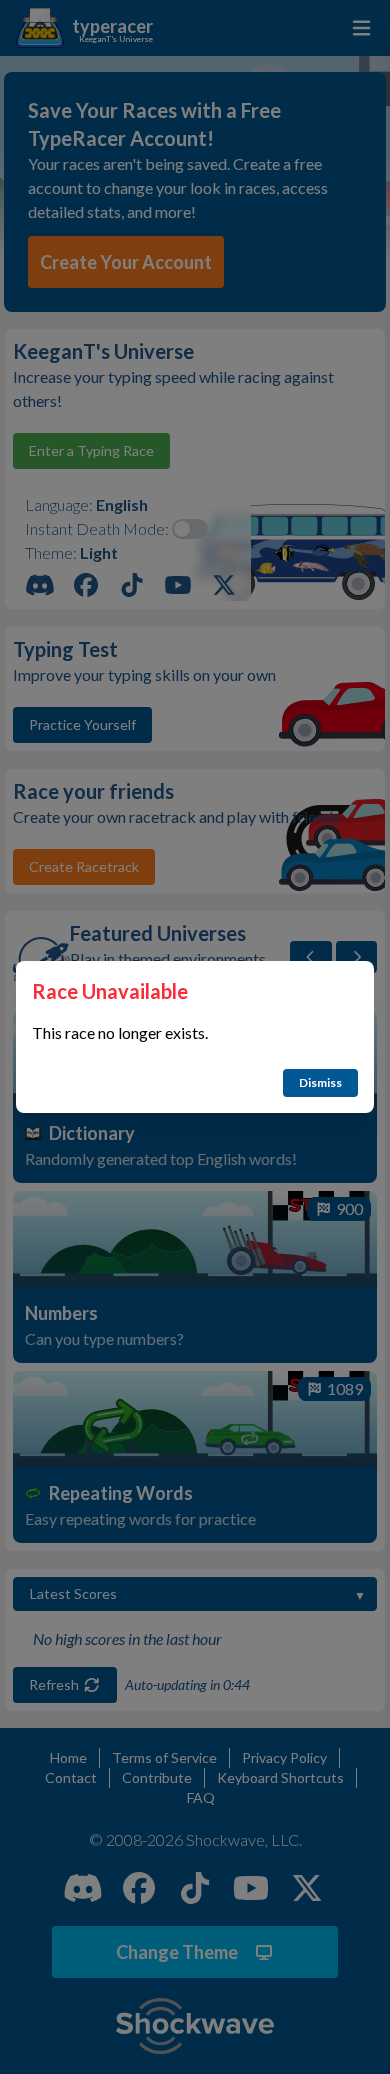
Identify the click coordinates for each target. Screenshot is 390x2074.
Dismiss (320, 1082)
